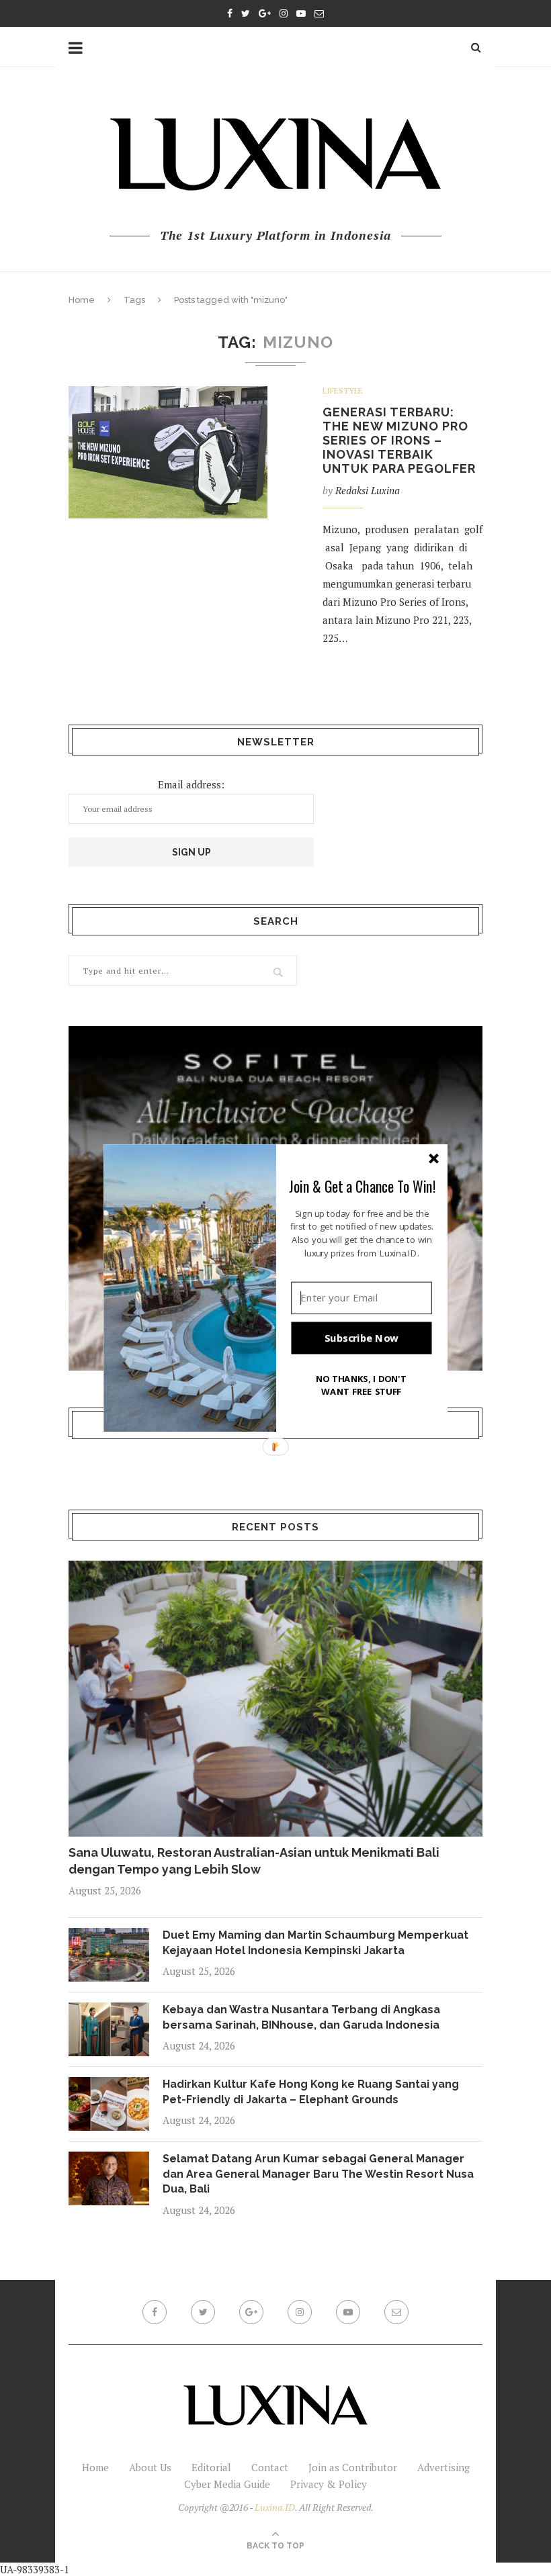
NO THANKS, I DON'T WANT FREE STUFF (362, 1385)
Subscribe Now (362, 1338)
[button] (362, 1186)
